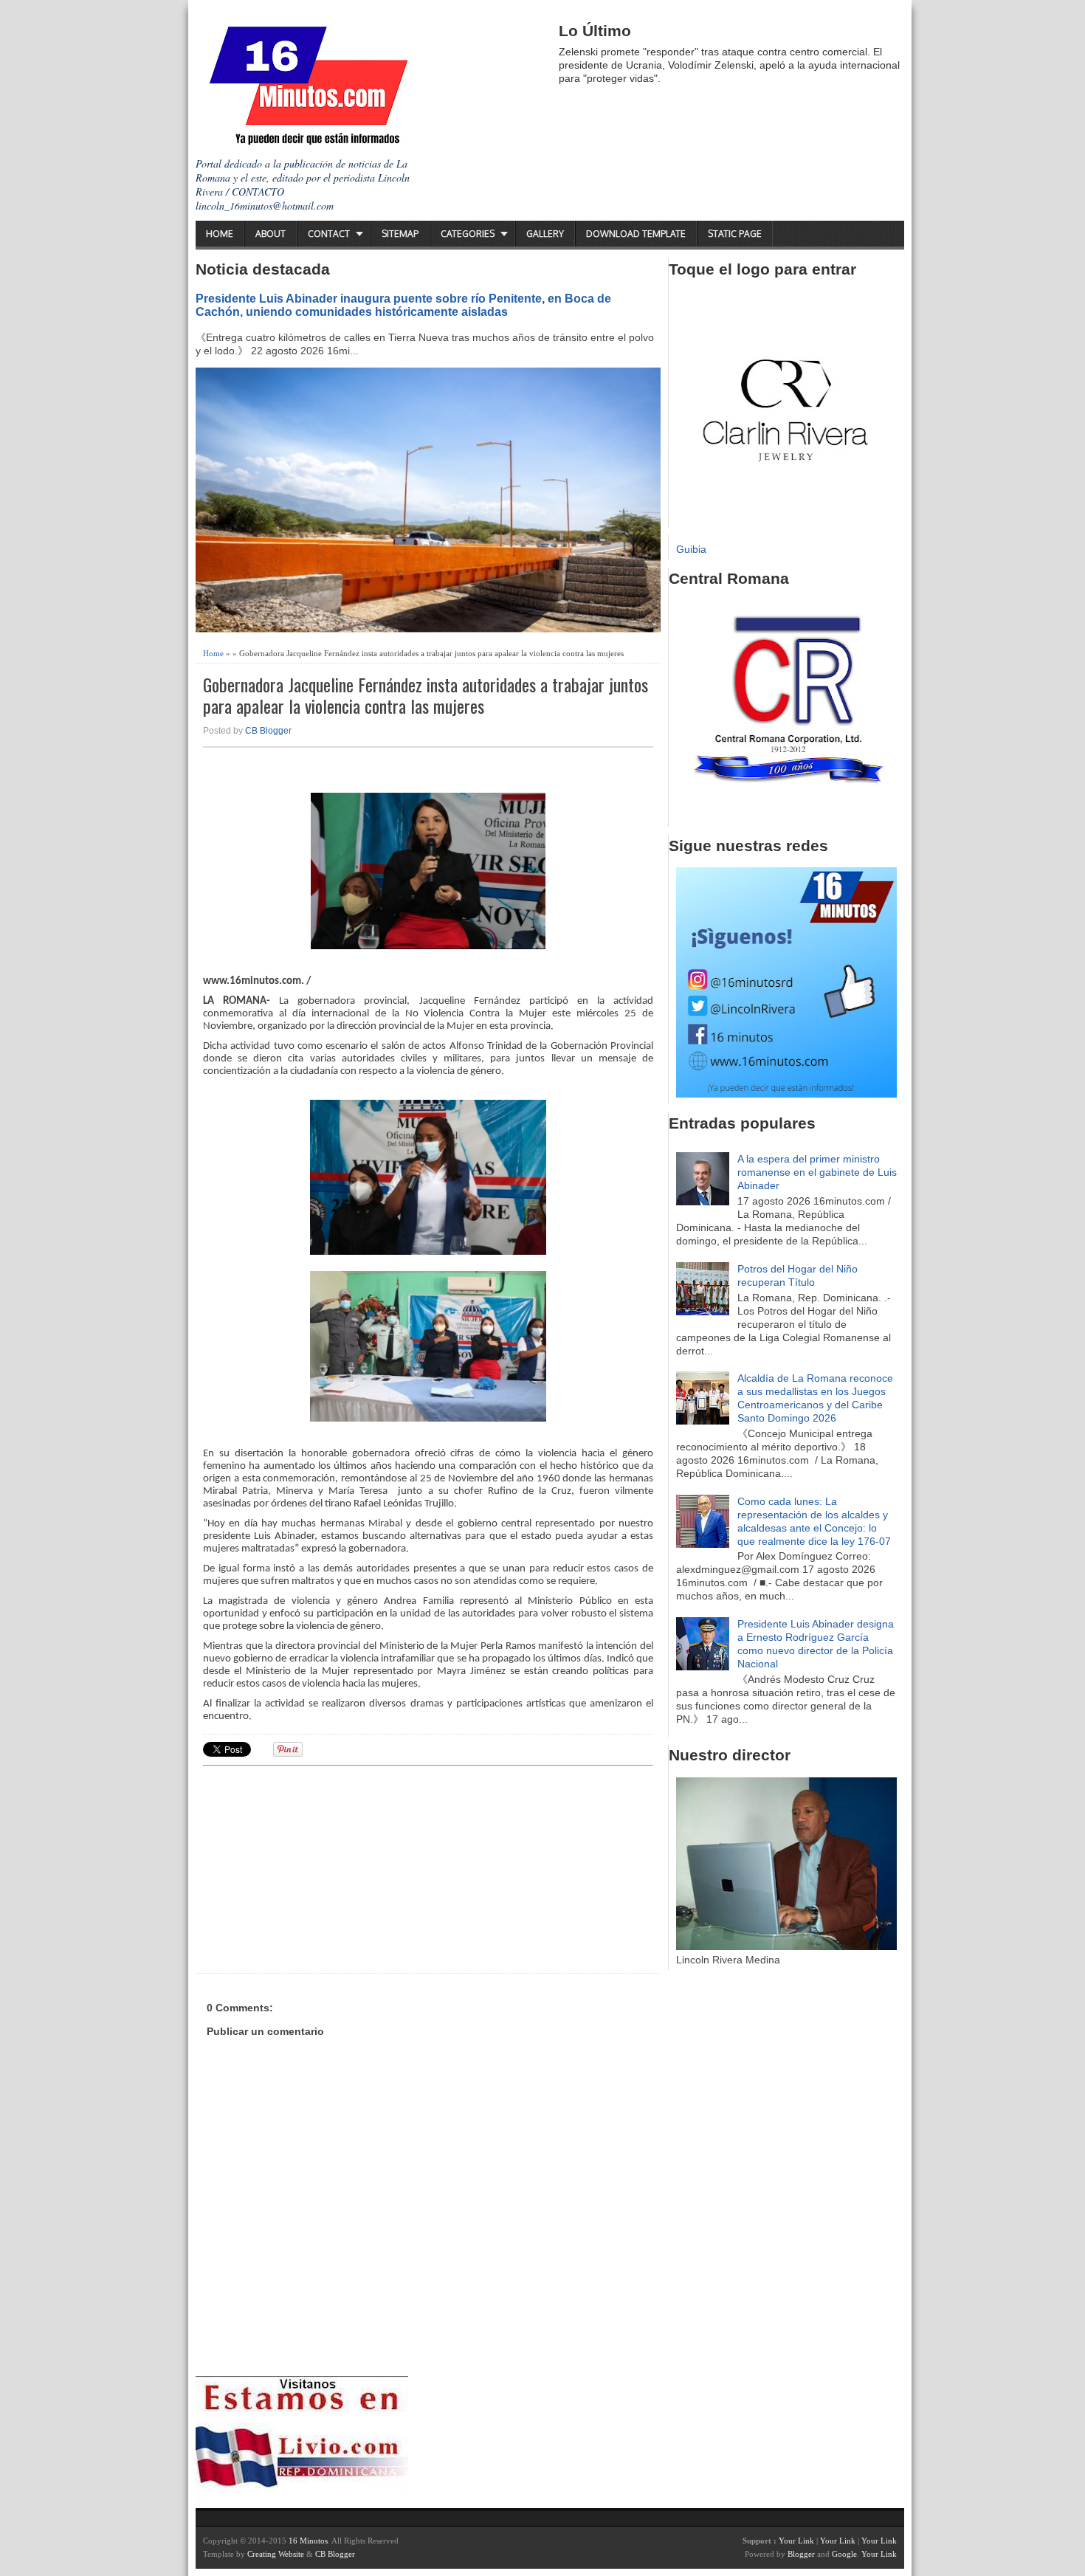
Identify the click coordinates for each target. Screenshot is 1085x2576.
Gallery (545, 234)
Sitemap (400, 234)
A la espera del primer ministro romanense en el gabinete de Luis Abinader (817, 1172)
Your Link (796, 2541)
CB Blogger (268, 731)
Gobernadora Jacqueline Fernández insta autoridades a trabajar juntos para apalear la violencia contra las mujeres (426, 695)
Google (844, 2554)
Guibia (691, 549)
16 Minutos (308, 2541)
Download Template (636, 234)
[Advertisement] (317, 1867)
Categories (468, 234)
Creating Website (276, 2554)
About (271, 234)
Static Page (735, 234)
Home (220, 234)
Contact (329, 234)
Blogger (801, 2554)
